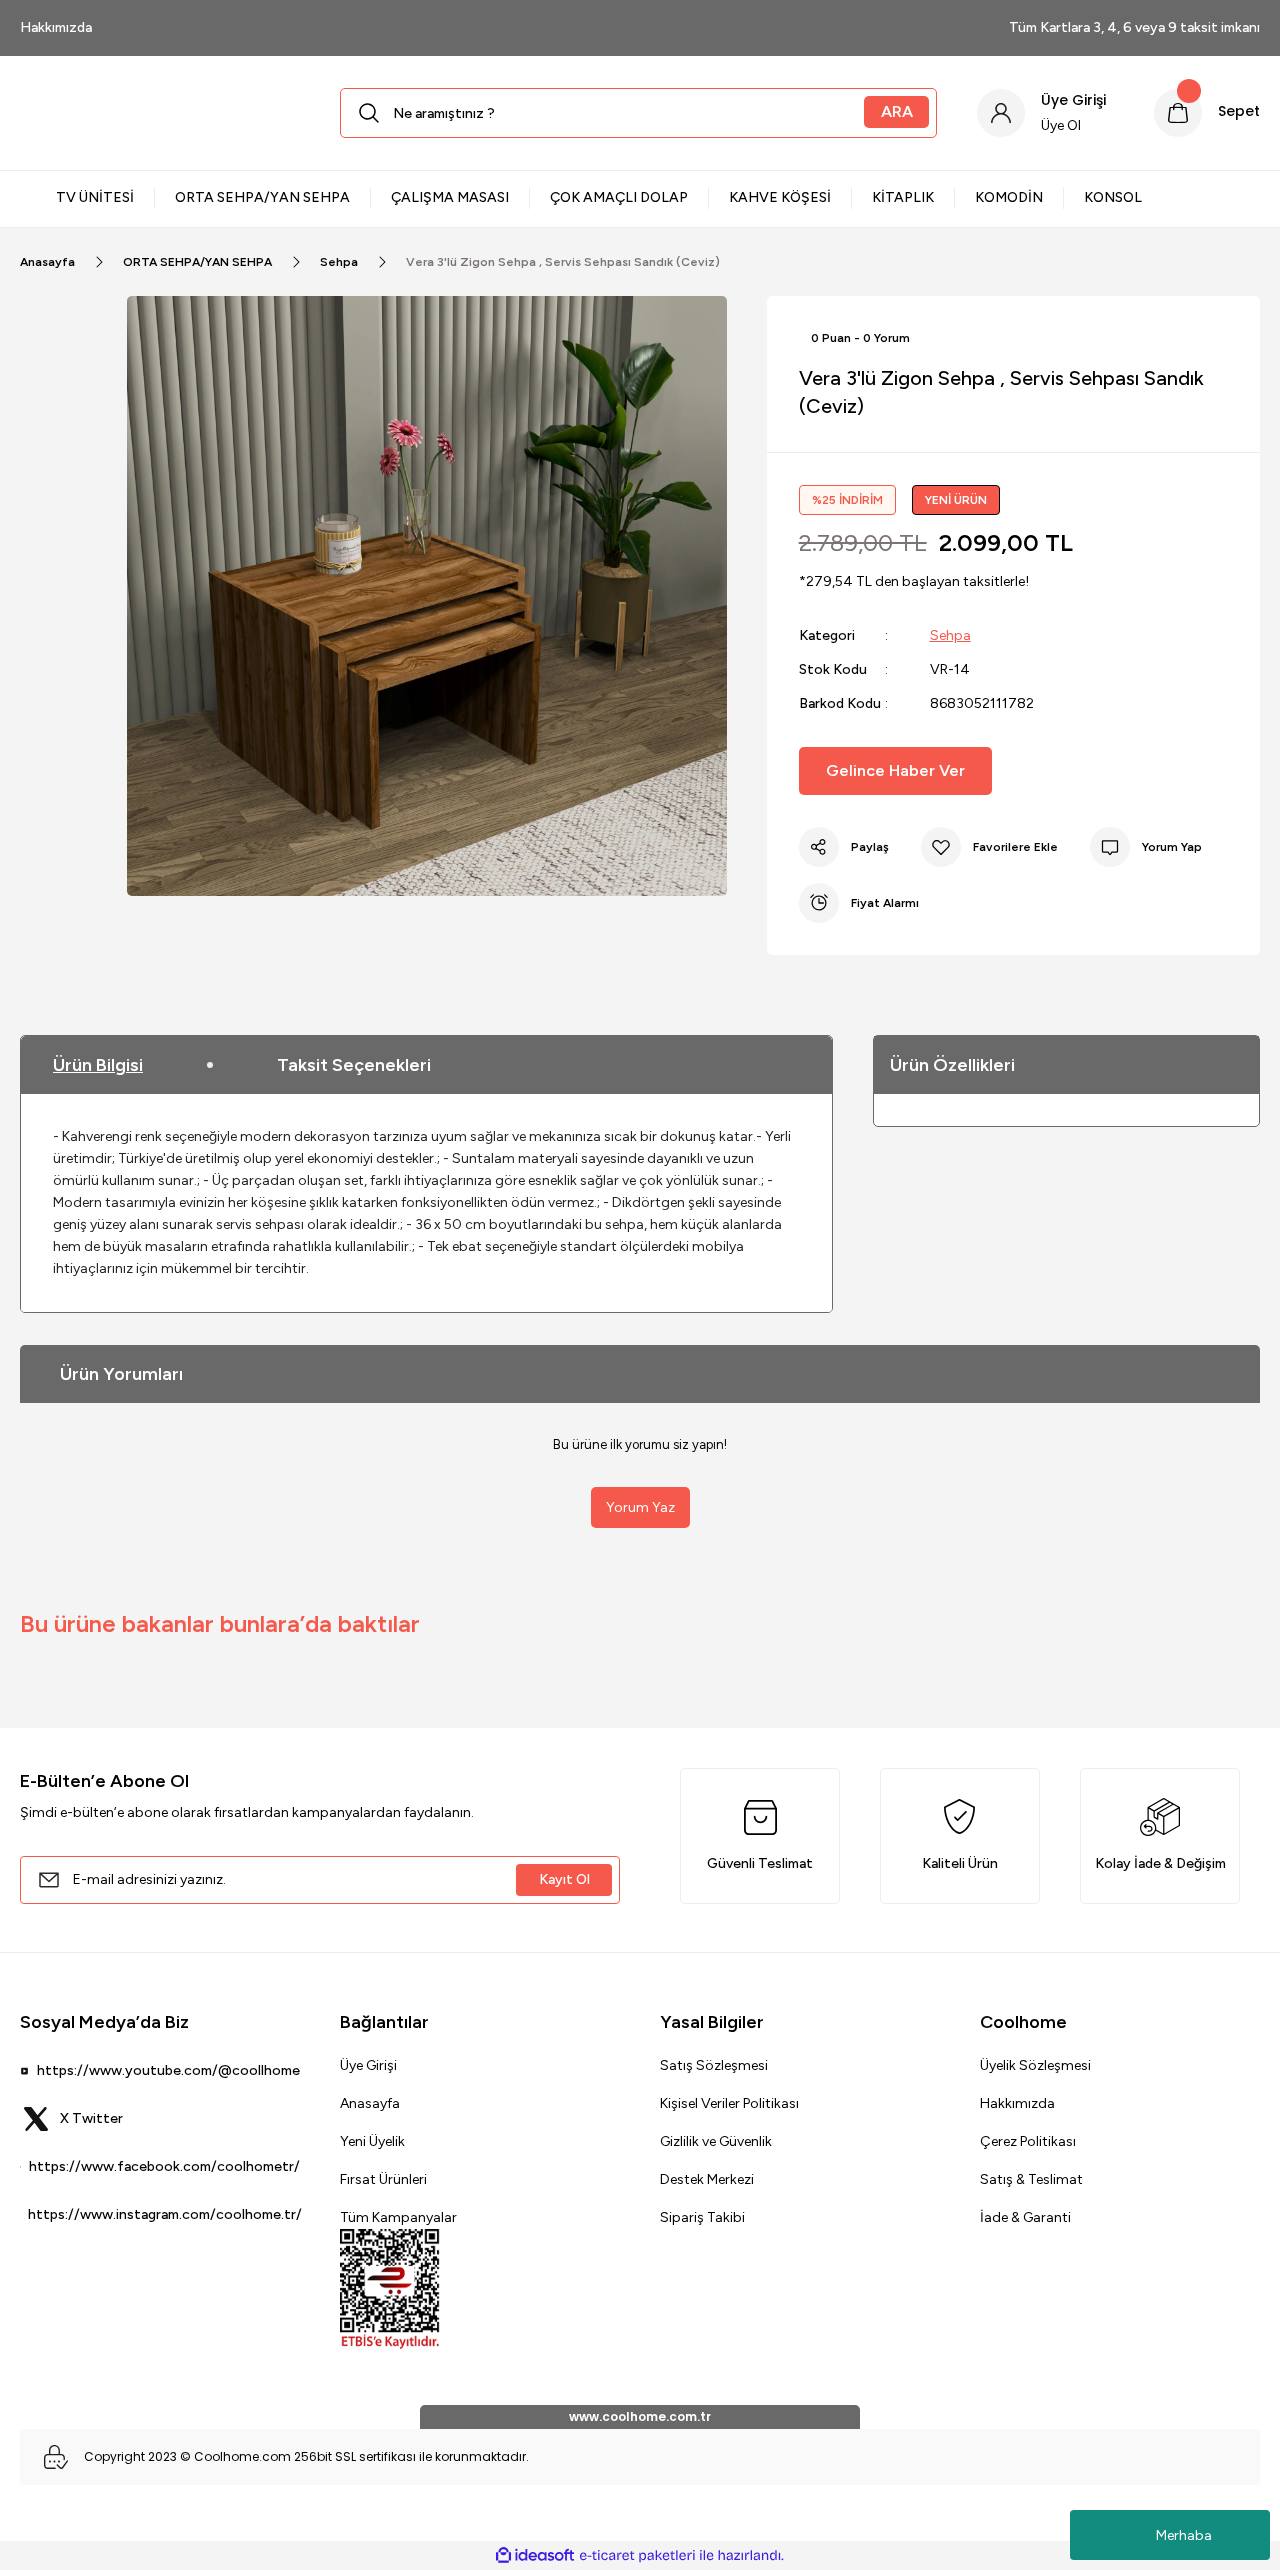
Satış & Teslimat (1031, 2179)
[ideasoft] (535, 2555)
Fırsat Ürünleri (383, 2179)
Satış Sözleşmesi (714, 2065)
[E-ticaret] (637, 2555)
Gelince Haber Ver (895, 770)
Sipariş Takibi (702, 2217)
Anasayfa (370, 2103)
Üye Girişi (368, 2065)
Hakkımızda (1017, 2103)
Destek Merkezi (707, 2179)
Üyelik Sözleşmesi (1035, 2065)
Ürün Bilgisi (98, 1065)
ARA (897, 111)
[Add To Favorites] (989, 847)
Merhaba (1184, 2535)
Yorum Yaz (640, 1507)
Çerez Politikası (1028, 2141)
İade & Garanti (1025, 2217)
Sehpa (950, 635)
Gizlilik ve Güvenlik (716, 2141)
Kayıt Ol (564, 1879)
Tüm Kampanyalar (398, 2217)
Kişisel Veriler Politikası (729, 2103)
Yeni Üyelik (372, 2141)
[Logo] (160, 113)
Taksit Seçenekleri (354, 1065)
